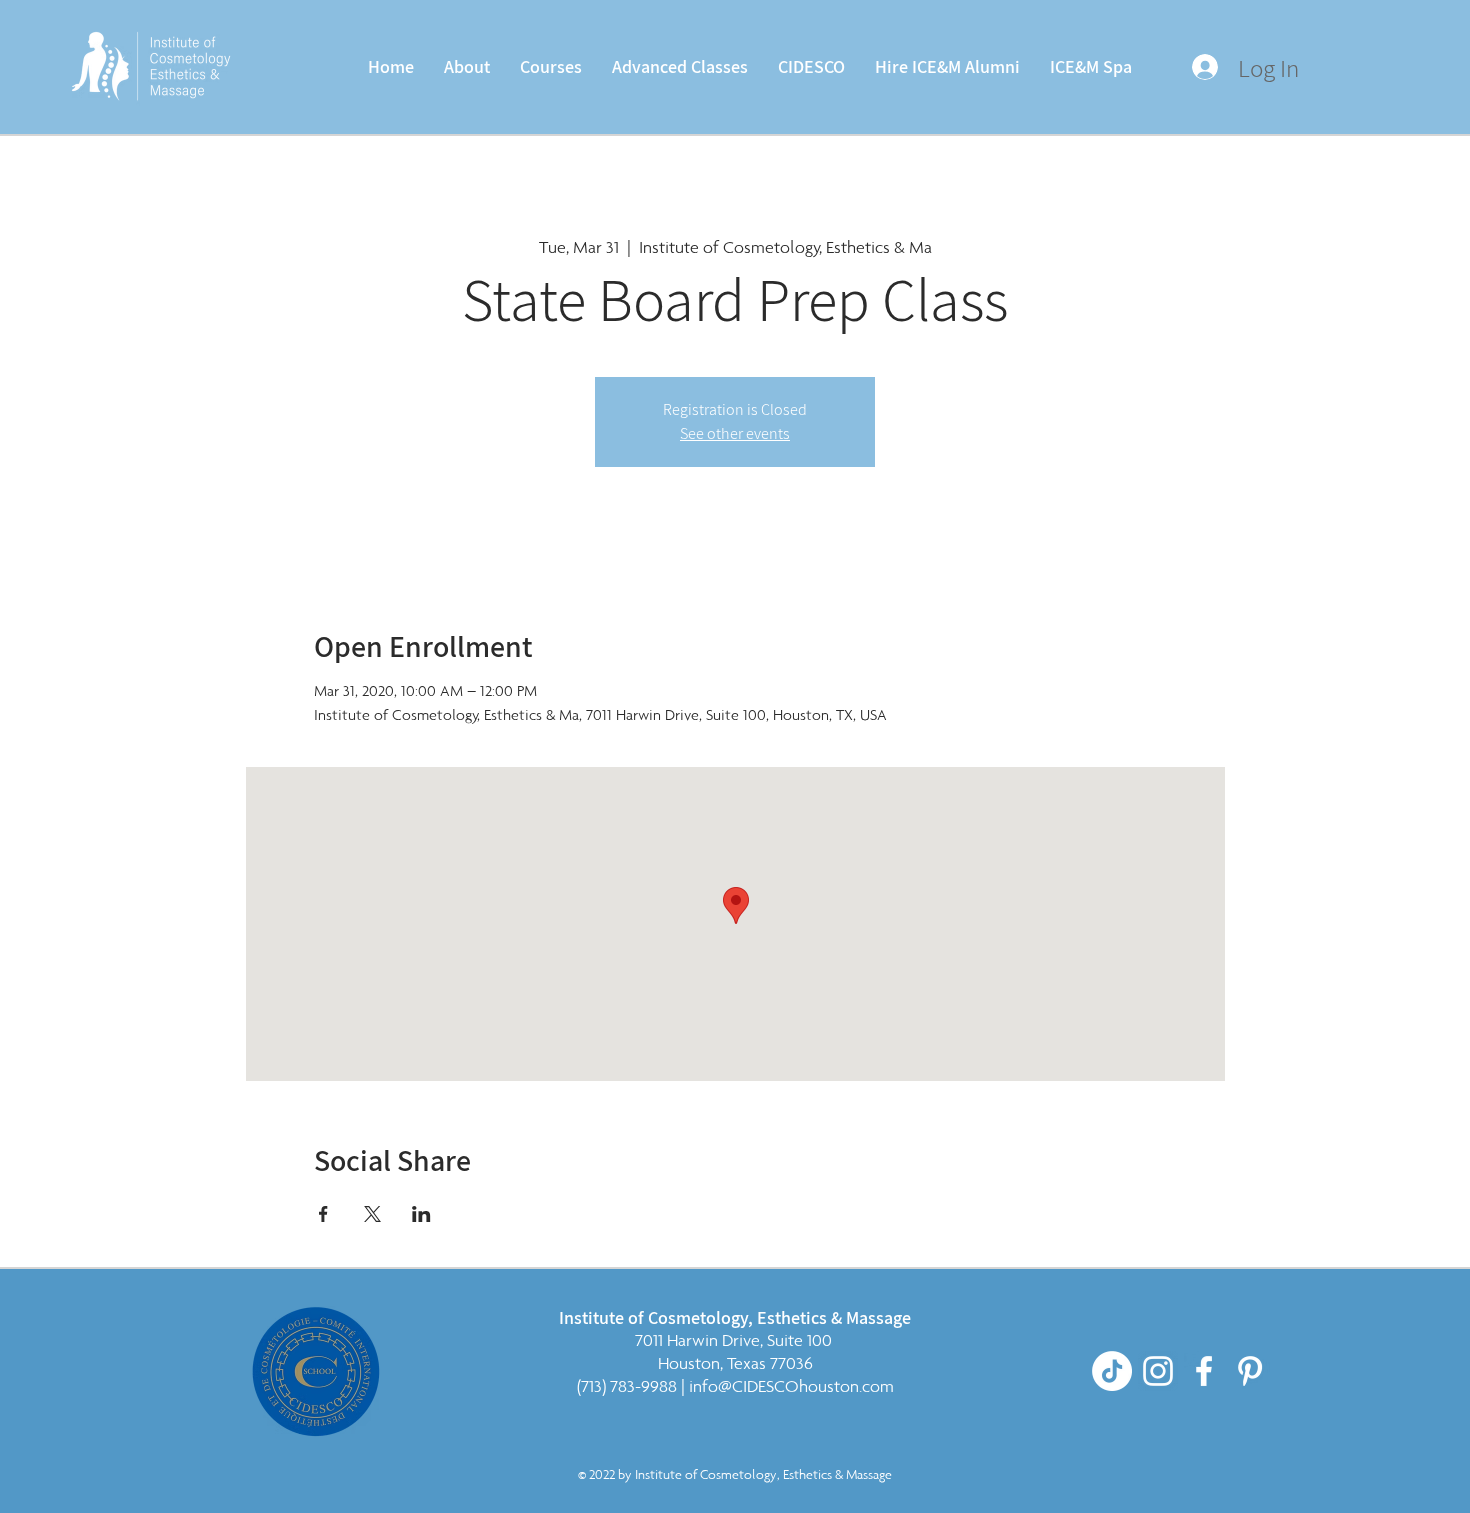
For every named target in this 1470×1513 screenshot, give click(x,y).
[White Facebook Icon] (1204, 1371)
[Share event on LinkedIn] (421, 1214)
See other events (735, 433)
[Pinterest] (1250, 1371)
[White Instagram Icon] (1158, 1371)
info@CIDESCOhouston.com (791, 1386)
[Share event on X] (372, 1214)
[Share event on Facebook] (323, 1214)
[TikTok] (1112, 1371)
